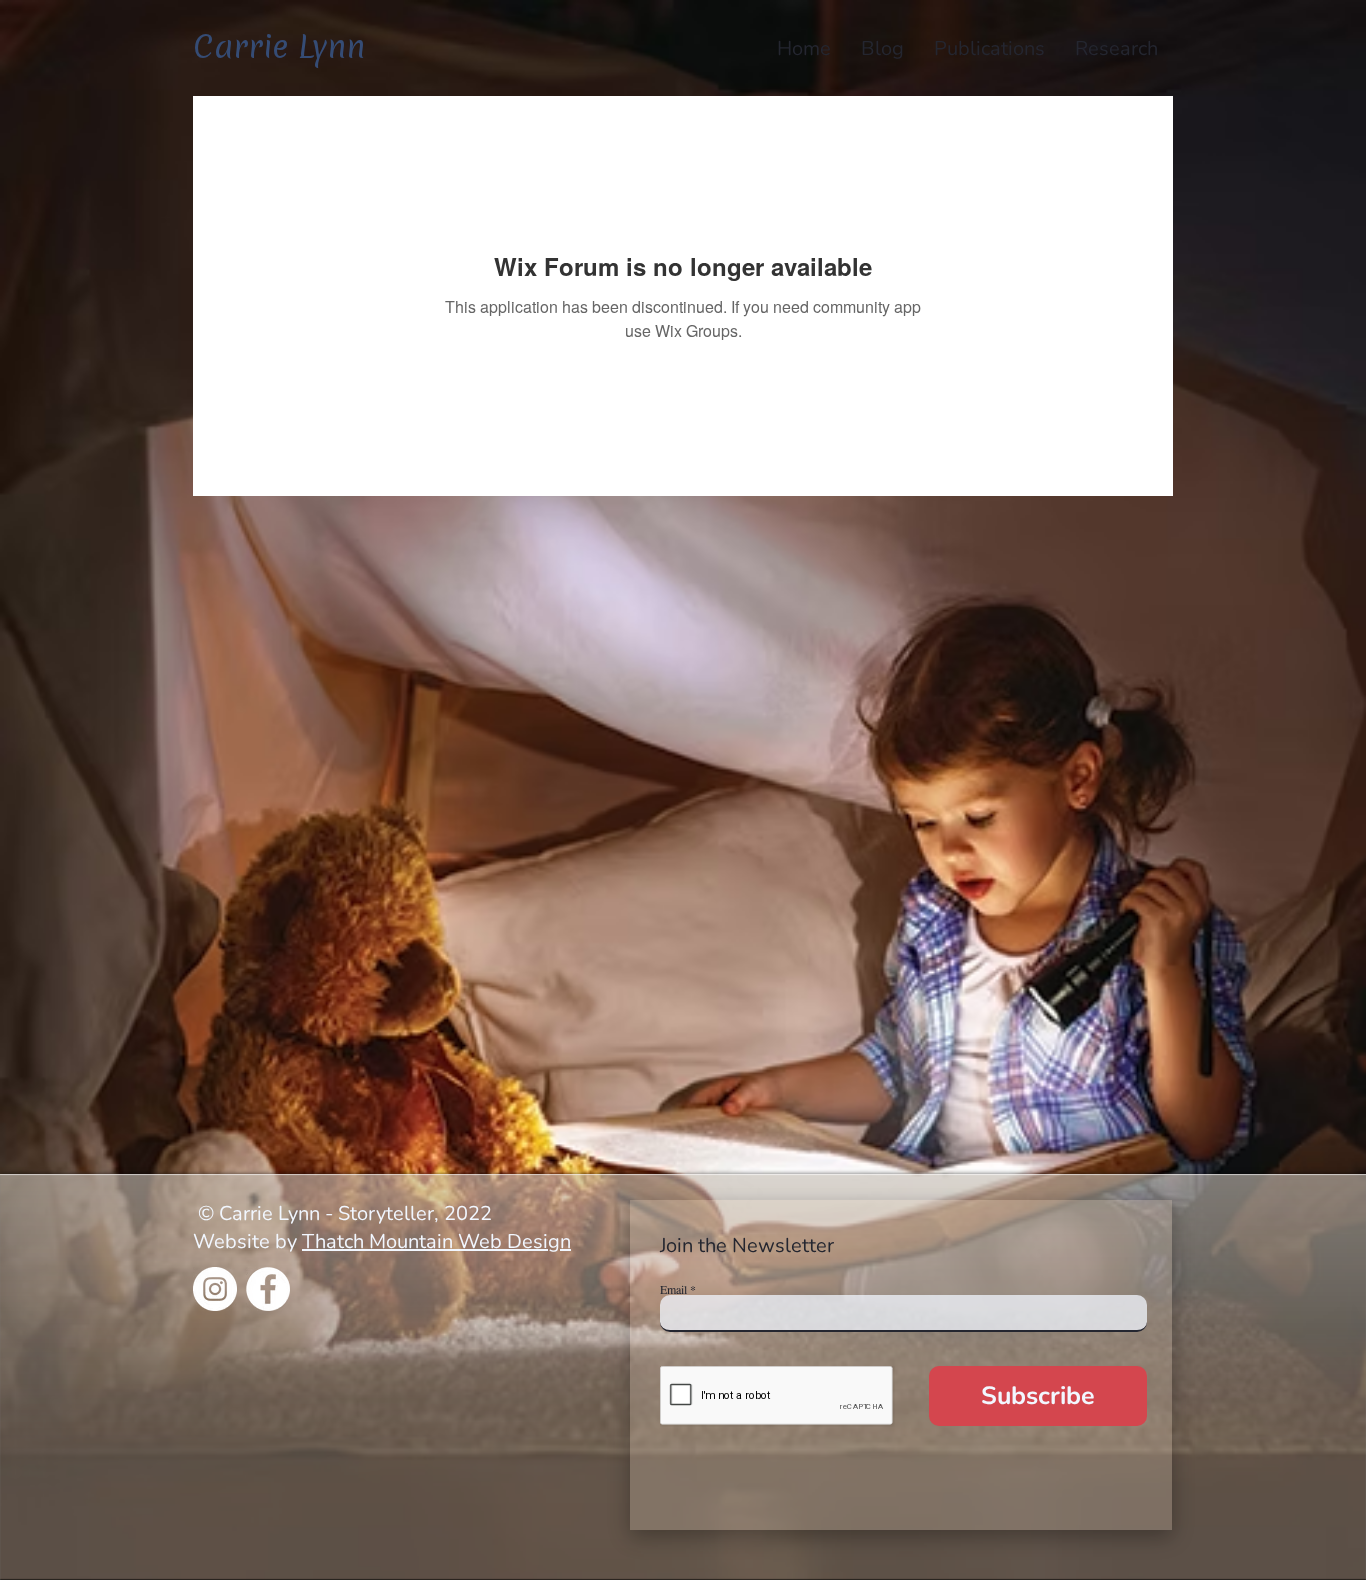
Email (673, 1289)
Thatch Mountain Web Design (436, 1241)
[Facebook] (268, 1289)
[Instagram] (215, 1289)
